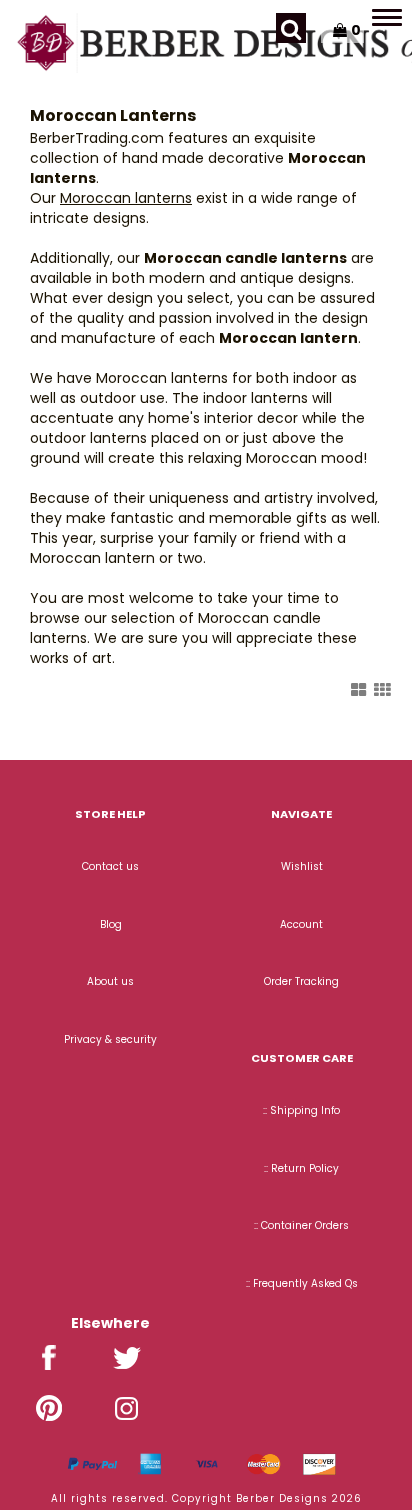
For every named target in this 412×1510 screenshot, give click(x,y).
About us (110, 981)
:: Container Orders (301, 1225)
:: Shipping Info (301, 1110)
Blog (111, 924)
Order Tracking (301, 981)
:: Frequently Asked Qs (302, 1283)
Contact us (110, 866)
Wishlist (302, 866)
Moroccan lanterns (126, 198)
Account (301, 924)
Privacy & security (110, 1039)
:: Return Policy (301, 1168)
